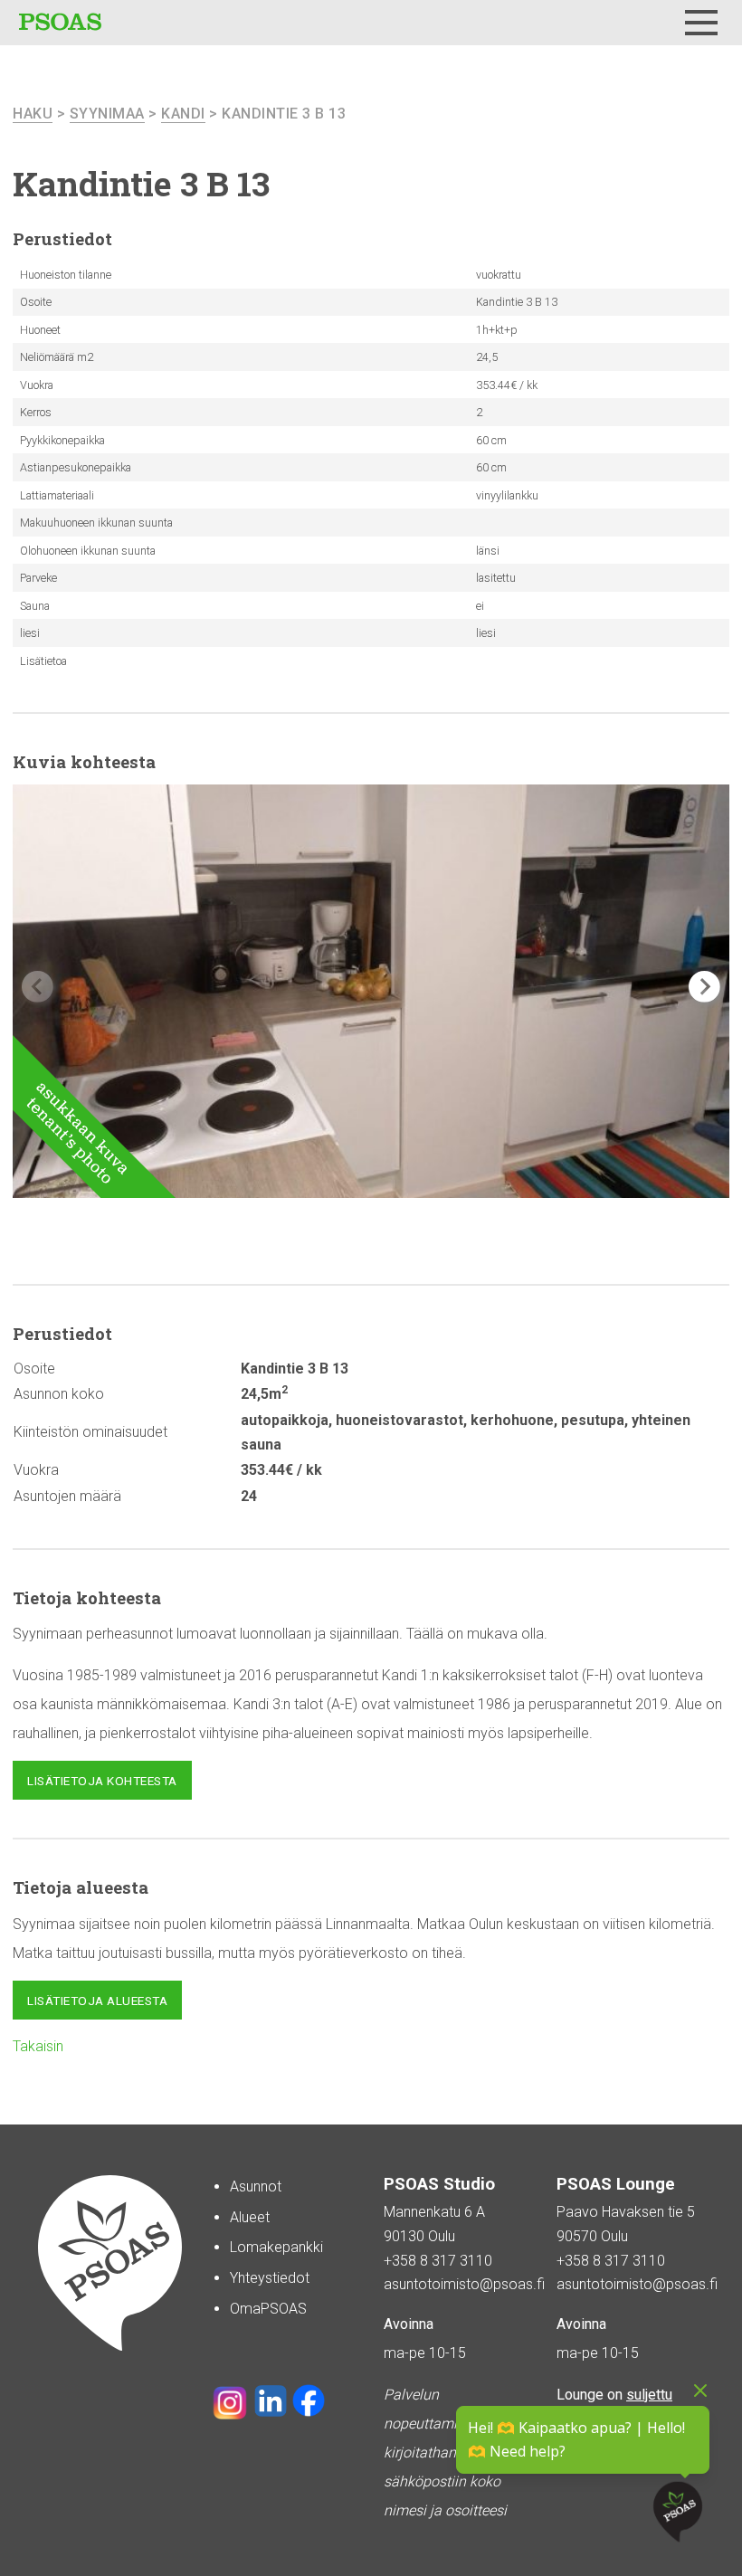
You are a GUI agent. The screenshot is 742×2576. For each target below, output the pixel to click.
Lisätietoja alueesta (97, 2001)
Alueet (250, 2217)
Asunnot (256, 2186)
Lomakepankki (276, 2247)
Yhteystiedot (270, 2278)
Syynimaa (107, 114)
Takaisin (38, 2046)
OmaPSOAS (268, 2309)
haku (33, 114)
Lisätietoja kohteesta (102, 1781)
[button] (704, 987)
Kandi (183, 114)
